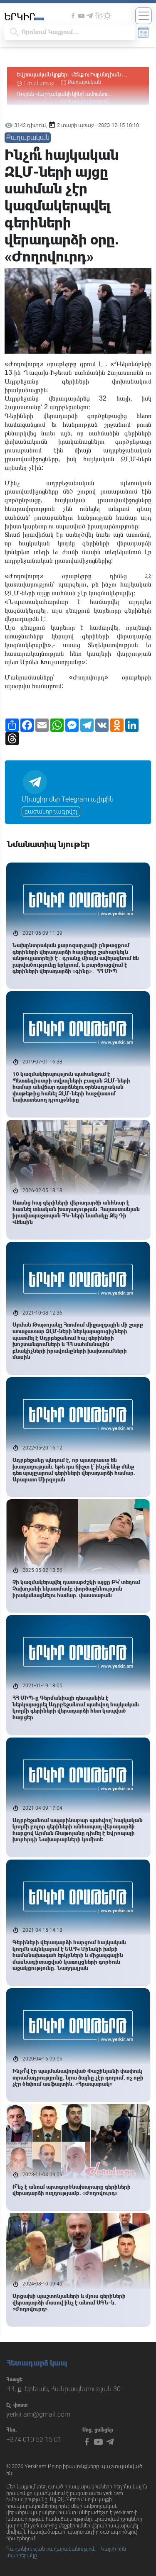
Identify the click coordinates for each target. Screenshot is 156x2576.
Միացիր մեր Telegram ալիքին (68, 799)
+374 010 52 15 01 (34, 2440)
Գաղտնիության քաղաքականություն (51, 2549)
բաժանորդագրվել (51, 811)
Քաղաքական (84, 74)
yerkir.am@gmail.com (38, 2414)
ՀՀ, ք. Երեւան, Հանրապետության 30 (63, 2389)
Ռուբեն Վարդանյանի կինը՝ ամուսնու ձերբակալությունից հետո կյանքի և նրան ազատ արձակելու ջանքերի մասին (68, 82)
